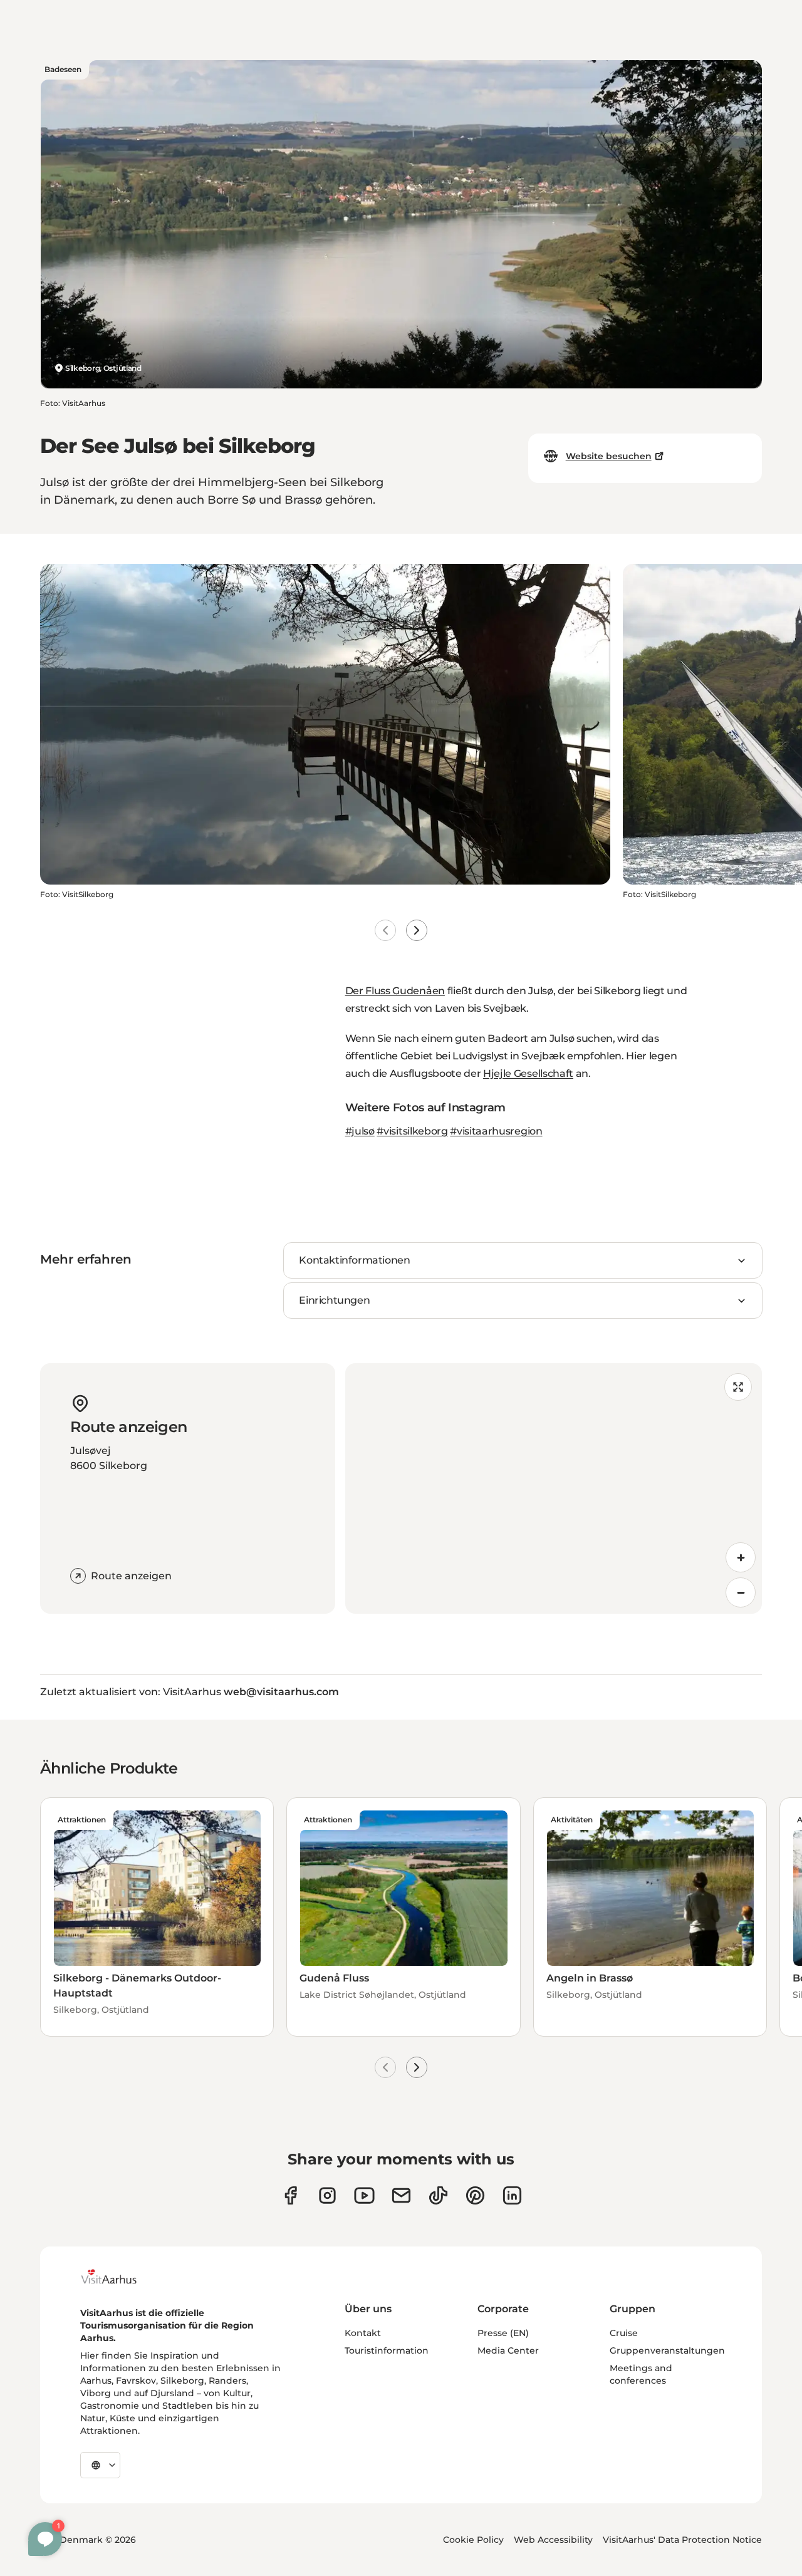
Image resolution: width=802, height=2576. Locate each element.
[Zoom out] (741, 1592)
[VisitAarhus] (118, 2277)
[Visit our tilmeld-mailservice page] (401, 2195)
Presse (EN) (503, 2333)
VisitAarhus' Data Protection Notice (682, 2540)
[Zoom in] (741, 1557)
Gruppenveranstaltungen (667, 2350)
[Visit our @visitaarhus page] (438, 2195)
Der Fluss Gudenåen (395, 991)
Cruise (624, 2333)
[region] (554, 1488)
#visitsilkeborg (412, 1131)
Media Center (508, 2350)
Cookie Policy (473, 2540)
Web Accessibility (553, 2540)
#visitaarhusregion (496, 1131)
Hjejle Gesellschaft (528, 1073)
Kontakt (363, 2333)
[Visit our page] (327, 2195)
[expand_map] (738, 1387)
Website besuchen (609, 456)
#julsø (360, 1131)
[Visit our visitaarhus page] (290, 2195)
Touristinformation (387, 2350)
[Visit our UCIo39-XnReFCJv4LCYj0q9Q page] (364, 2195)
